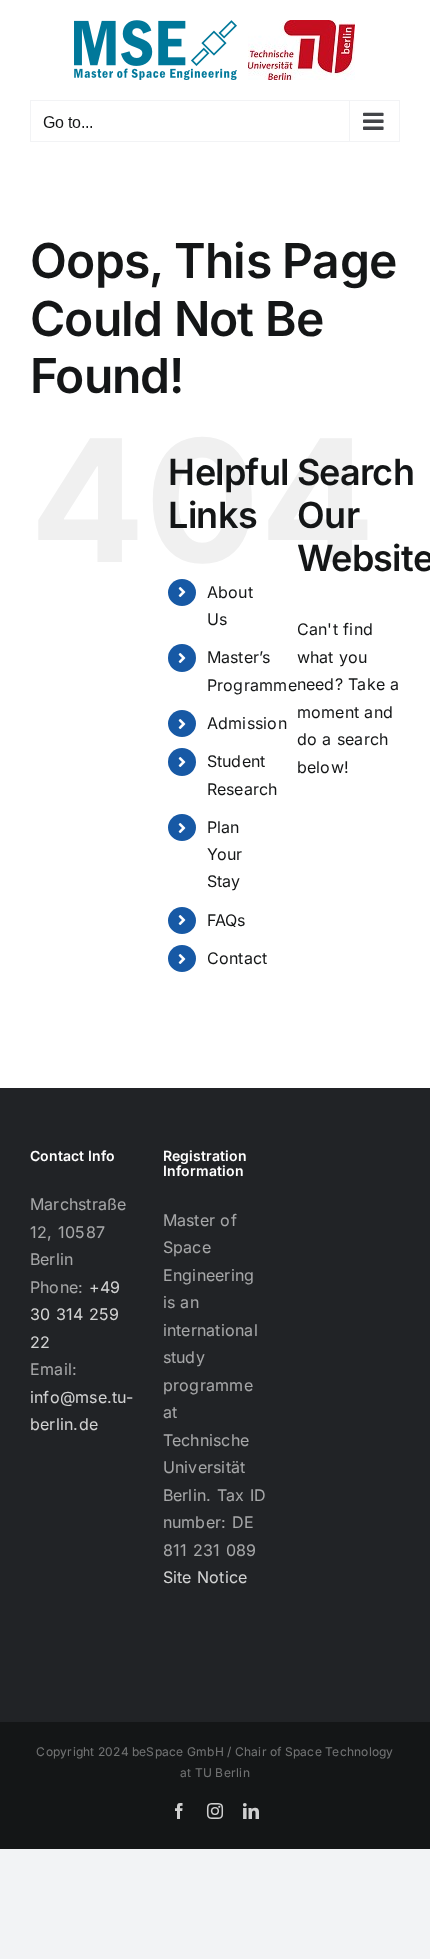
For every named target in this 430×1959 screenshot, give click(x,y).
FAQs (226, 920)
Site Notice (205, 1577)
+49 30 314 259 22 (75, 1314)
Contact (237, 958)
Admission (247, 723)
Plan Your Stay (225, 854)
